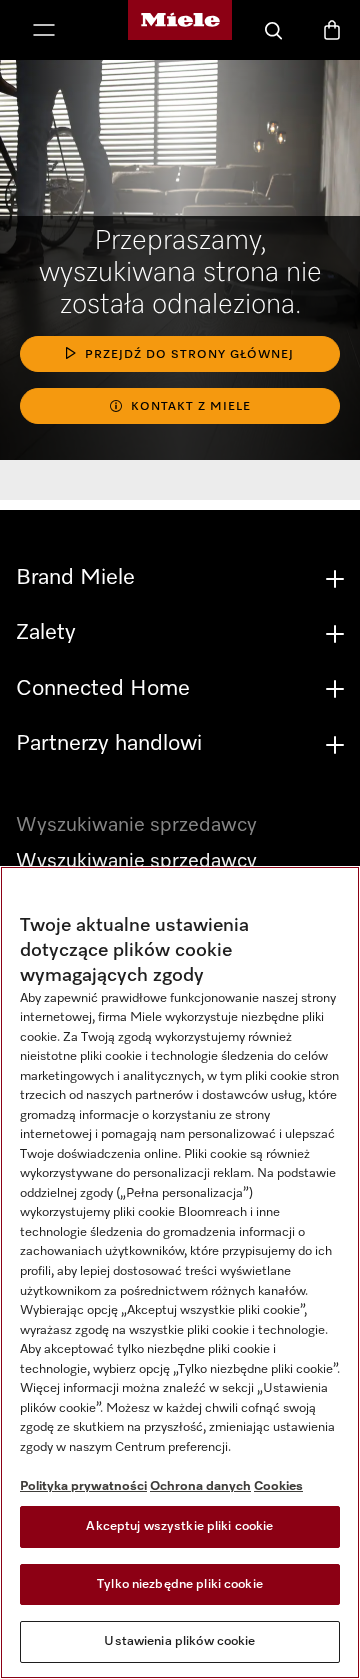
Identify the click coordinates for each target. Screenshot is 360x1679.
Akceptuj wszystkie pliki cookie (179, 1526)
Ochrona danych (200, 1486)
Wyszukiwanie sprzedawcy (136, 861)
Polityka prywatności (83, 1486)
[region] (180, 1272)
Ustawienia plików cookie (179, 1641)
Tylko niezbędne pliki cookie (180, 1584)
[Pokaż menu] (44, 32)
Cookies (278, 1486)
